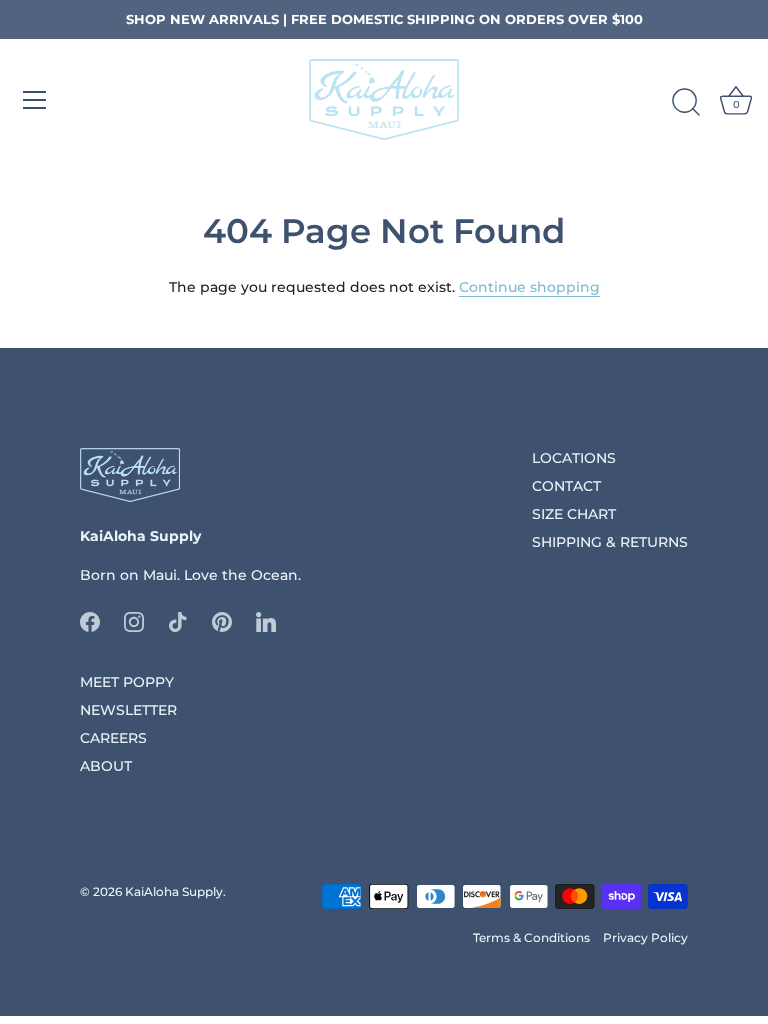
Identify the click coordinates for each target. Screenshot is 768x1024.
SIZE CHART (574, 514)
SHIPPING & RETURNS (610, 542)
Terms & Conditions (531, 937)
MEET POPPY (127, 682)
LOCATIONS (574, 458)
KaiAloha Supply (174, 891)
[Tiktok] (178, 620)
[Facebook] (90, 620)
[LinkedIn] (266, 620)
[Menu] (35, 100)
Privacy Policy (645, 937)
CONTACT (566, 486)
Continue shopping (529, 287)
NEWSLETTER (128, 710)
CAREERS (113, 738)
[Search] (686, 103)
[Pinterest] (222, 620)
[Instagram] (134, 620)
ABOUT (106, 766)
